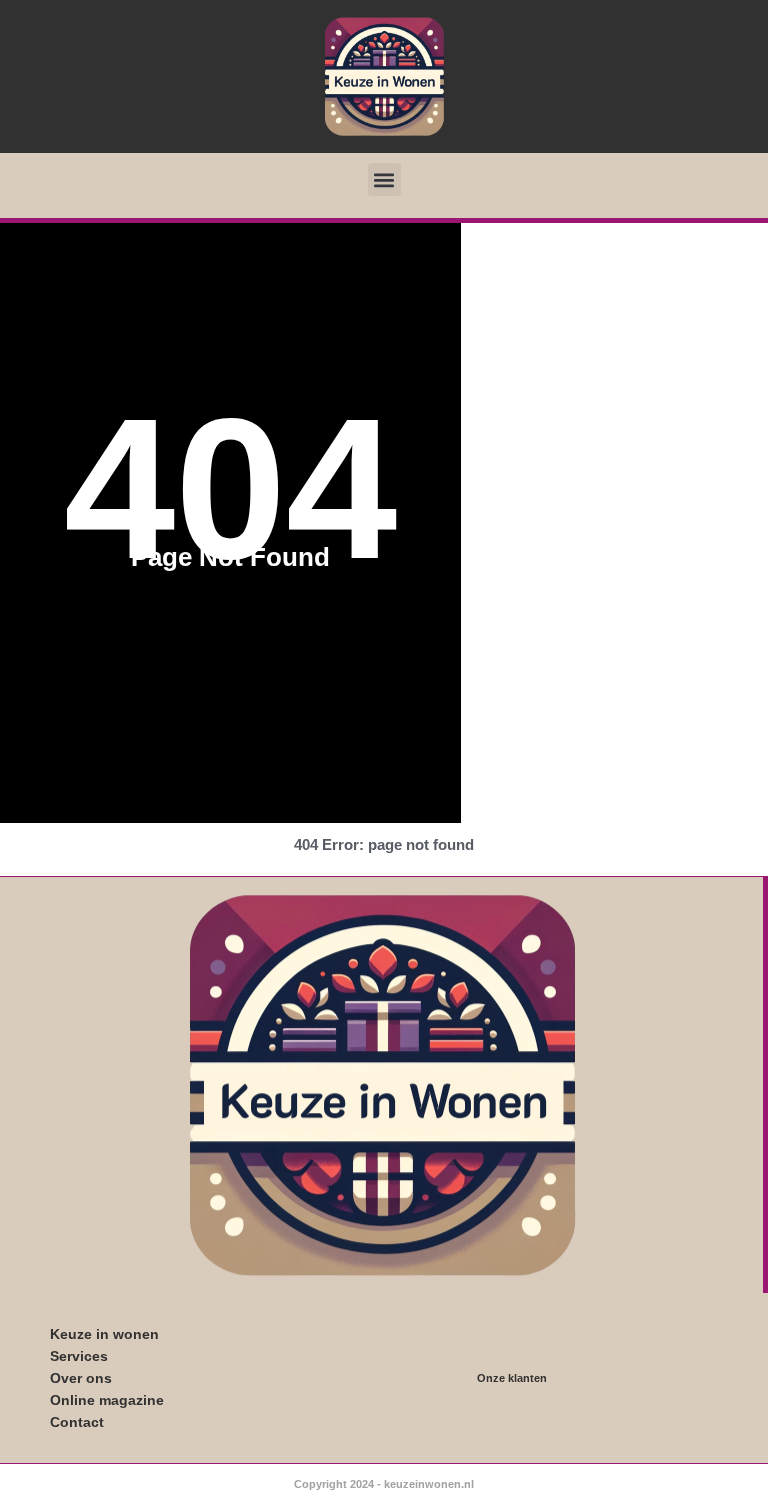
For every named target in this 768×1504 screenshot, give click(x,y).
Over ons (81, 1378)
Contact (77, 1422)
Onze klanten (512, 1378)
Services (79, 1356)
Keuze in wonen (104, 1334)
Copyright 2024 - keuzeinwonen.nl (384, 1484)
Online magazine (107, 1400)
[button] (384, 179)
